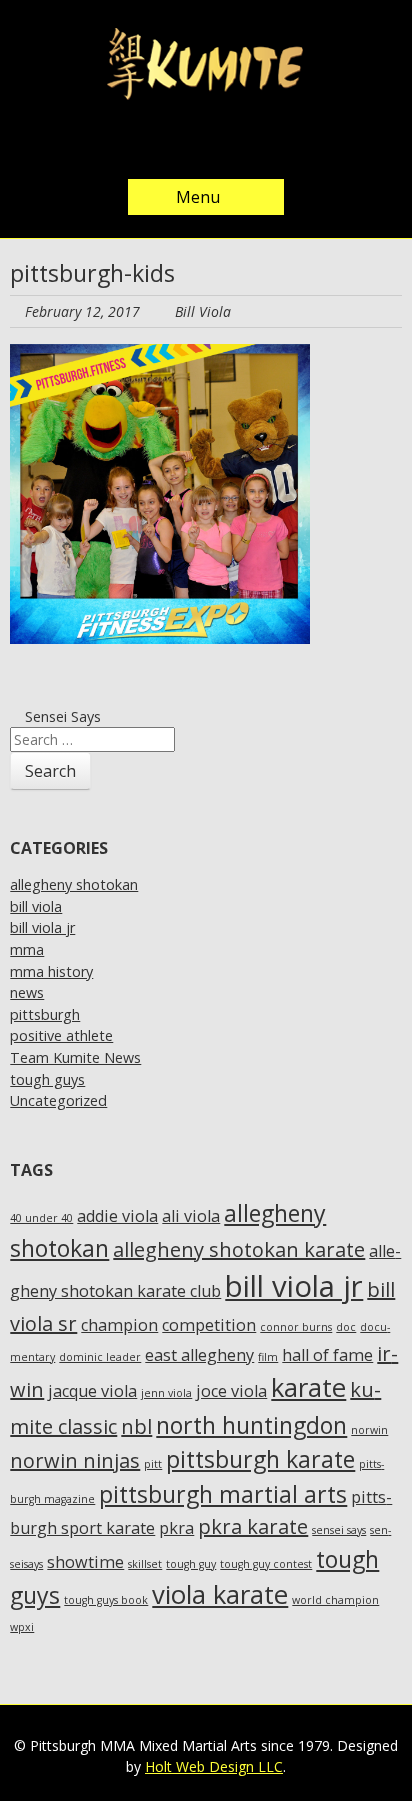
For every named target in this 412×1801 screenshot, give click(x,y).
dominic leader (100, 1357)
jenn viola (166, 1393)
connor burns (296, 1327)
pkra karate (253, 1526)
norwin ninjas (75, 1460)
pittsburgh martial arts (223, 1494)
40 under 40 (41, 1218)
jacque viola (92, 1391)
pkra (176, 1528)
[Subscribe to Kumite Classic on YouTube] (266, 142)
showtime (85, 1562)
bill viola (36, 906)
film (268, 1357)
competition (209, 1325)
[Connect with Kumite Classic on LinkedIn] (226, 142)
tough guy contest (266, 1564)
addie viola (117, 1216)
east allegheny (199, 1355)
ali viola (191, 1216)
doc (346, 1327)
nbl (136, 1426)
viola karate (220, 1594)
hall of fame (327, 1355)
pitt (153, 1464)
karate (308, 1387)
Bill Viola (203, 311)
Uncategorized (58, 1100)
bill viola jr (42, 927)
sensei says (339, 1530)
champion (119, 1325)
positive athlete (61, 1035)
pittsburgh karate (260, 1459)
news (27, 992)
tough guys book (106, 1600)
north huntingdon (251, 1425)
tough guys (47, 1079)
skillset (145, 1564)
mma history (51, 971)
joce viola (231, 1391)
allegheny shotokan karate (239, 1249)
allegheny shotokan (74, 884)
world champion (335, 1600)
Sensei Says (61, 716)
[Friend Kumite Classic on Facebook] (186, 142)
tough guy (191, 1564)
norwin (369, 1430)
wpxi (22, 1627)
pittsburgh (45, 1014)
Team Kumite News (75, 1057)
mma (27, 949)
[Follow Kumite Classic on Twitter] (146, 142)
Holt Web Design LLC (214, 1766)
